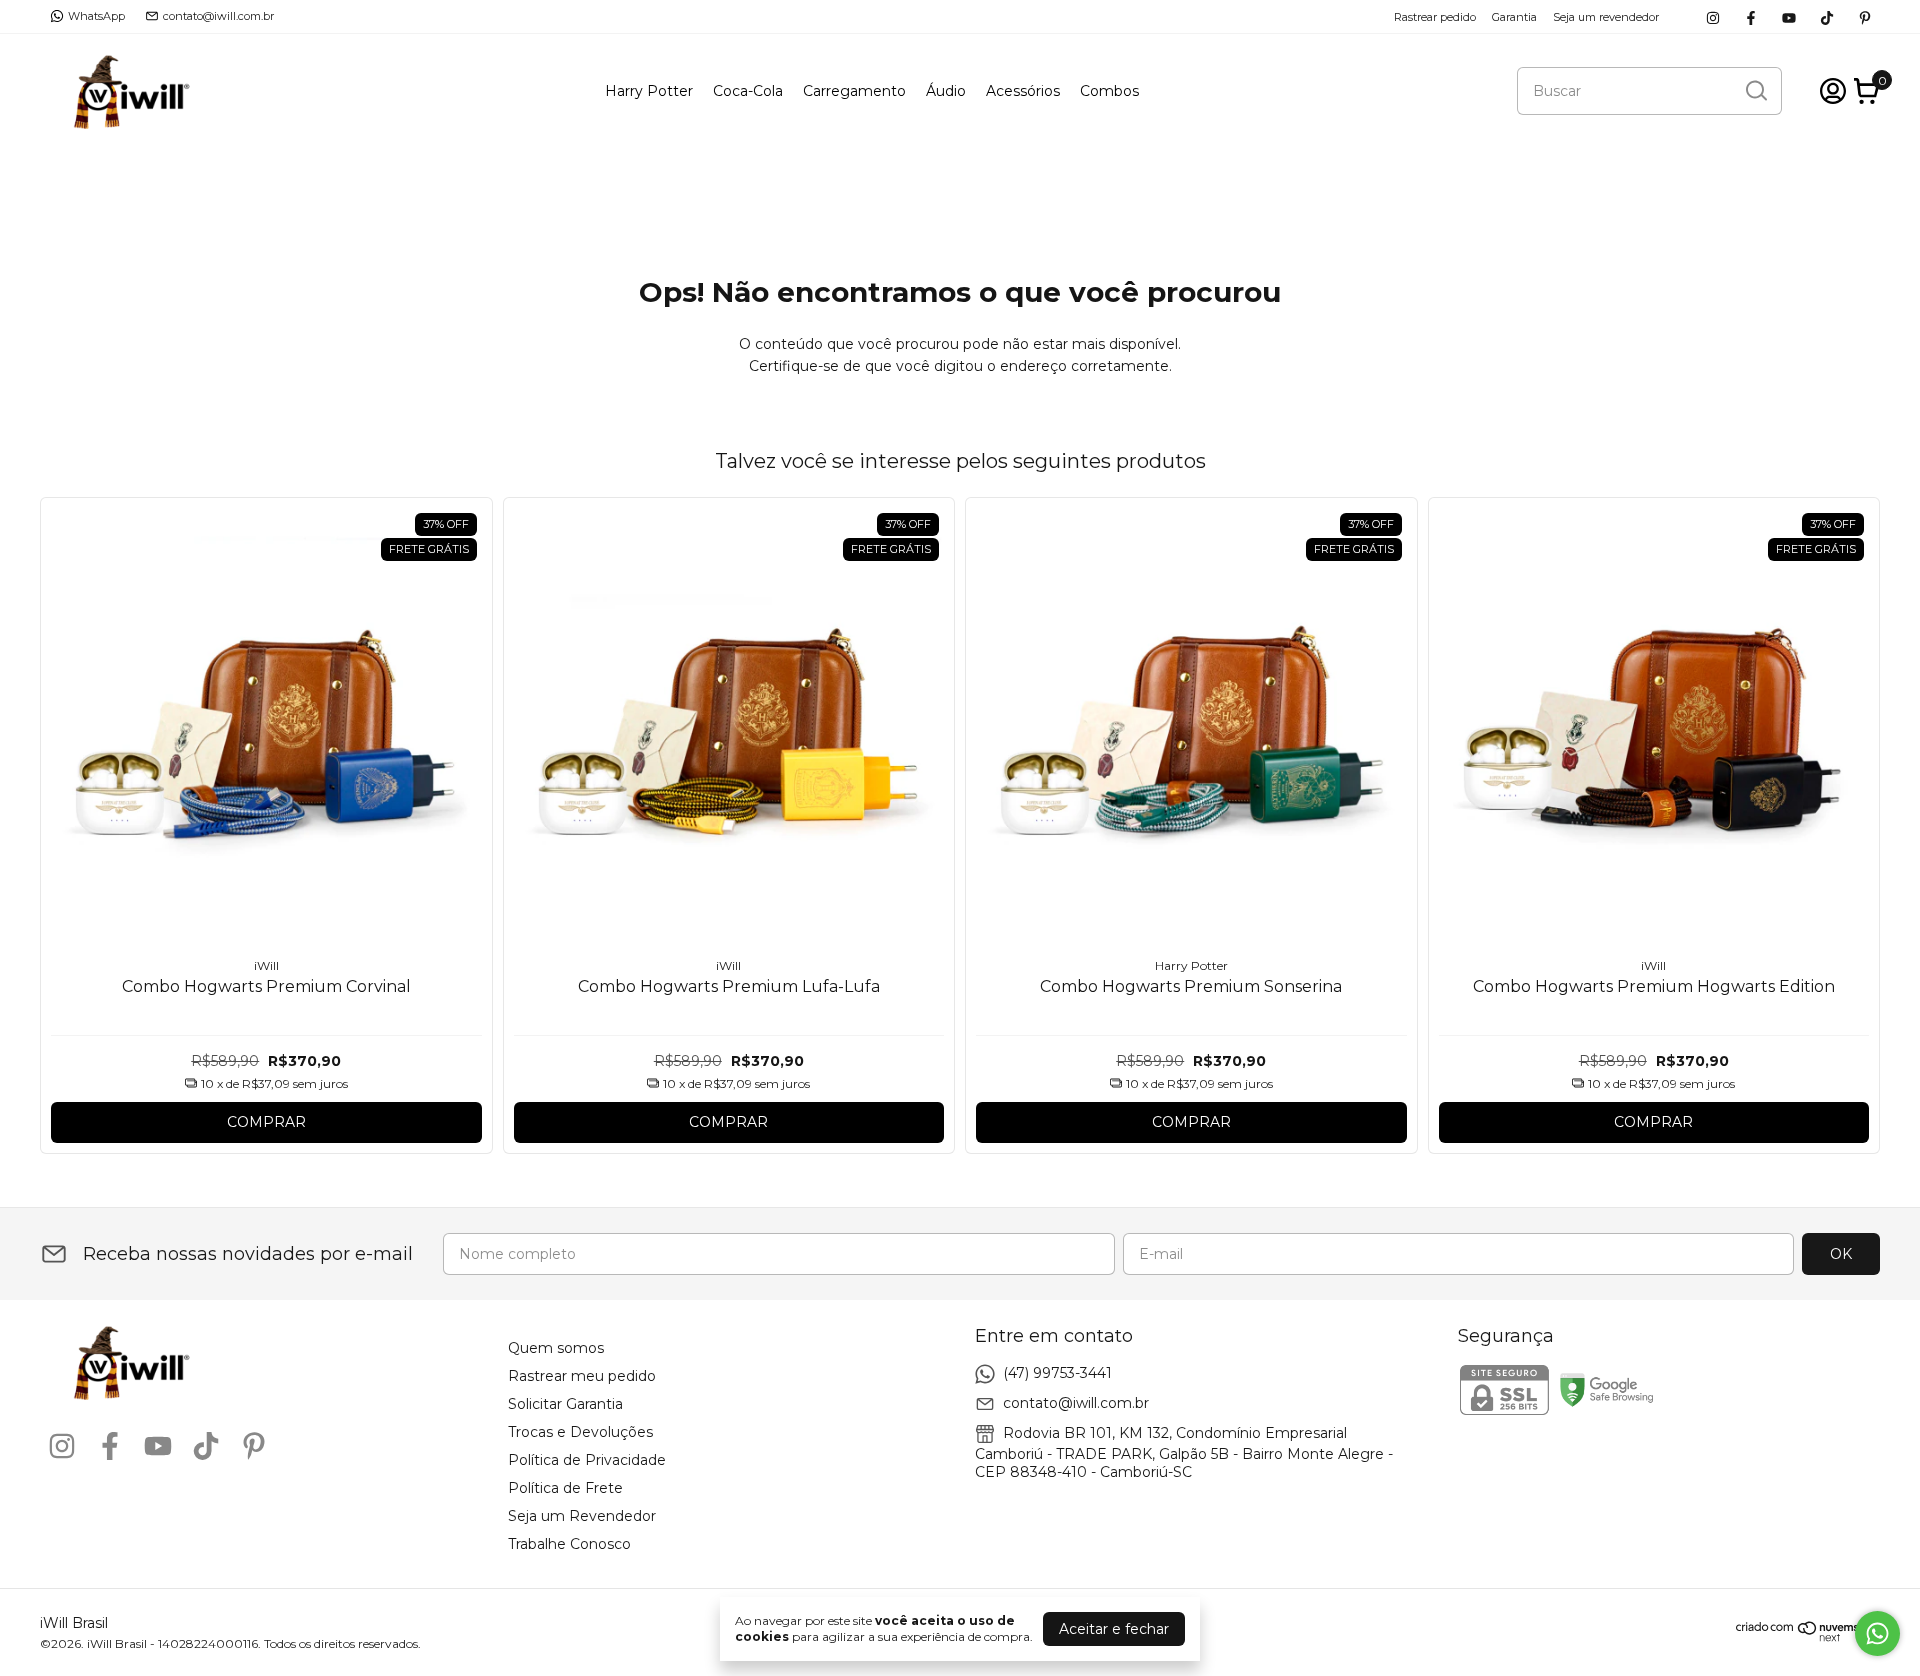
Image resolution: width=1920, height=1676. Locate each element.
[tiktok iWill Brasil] (1827, 16)
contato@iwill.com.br (218, 16)
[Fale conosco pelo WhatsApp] (1877, 1633)
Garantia (1514, 17)
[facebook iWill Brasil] (1751, 16)
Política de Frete (565, 1488)
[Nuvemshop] (1808, 1637)
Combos (1109, 91)
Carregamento (854, 91)
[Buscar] (1755, 90)
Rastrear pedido (1435, 17)
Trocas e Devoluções (580, 1432)
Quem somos (556, 1348)
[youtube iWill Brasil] (1789, 16)
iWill (266, 965)
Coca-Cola (748, 91)
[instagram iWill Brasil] (1713, 16)
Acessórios (1023, 91)
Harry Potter (649, 91)
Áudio (946, 91)
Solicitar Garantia (565, 1404)
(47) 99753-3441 (1057, 1373)
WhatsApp (96, 16)
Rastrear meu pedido (582, 1376)
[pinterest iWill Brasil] (1865, 16)
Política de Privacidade (587, 1460)
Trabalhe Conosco (569, 1544)
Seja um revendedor (1606, 17)
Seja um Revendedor (582, 1516)
